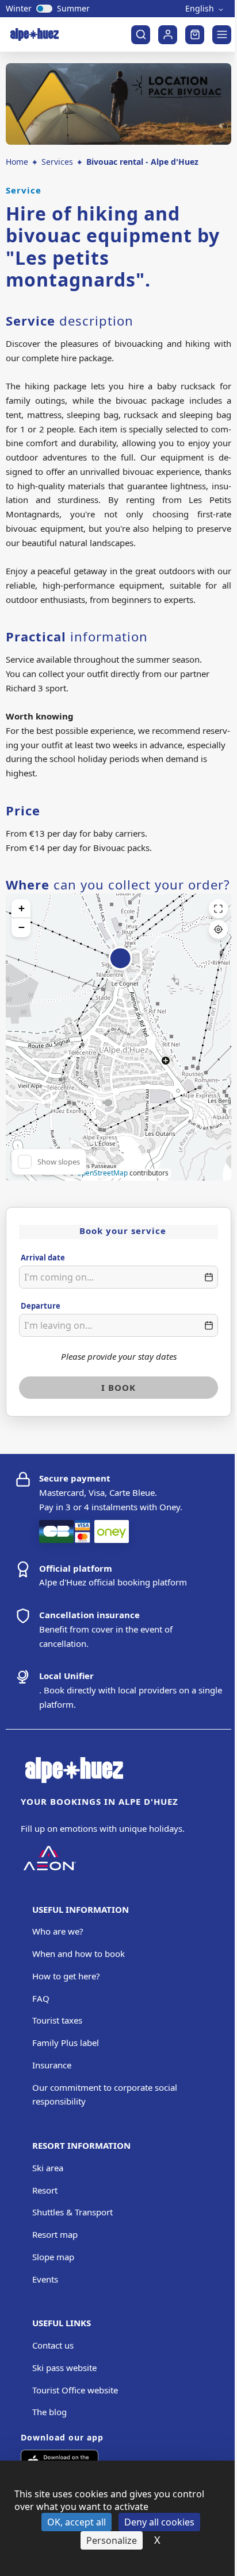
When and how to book (79, 1954)
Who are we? (58, 1931)
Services (57, 162)
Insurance (52, 2065)
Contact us (53, 2345)
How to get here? (66, 1976)
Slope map (53, 2257)
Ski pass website (64, 2368)
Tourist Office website (75, 2390)
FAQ (41, 1998)
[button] (120, 965)
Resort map (55, 2234)
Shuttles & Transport (72, 2212)
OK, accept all (77, 2522)
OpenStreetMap (102, 1173)
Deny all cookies (159, 2522)
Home (17, 162)
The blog (49, 2412)
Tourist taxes (57, 2020)
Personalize (112, 2540)
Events (45, 2279)
